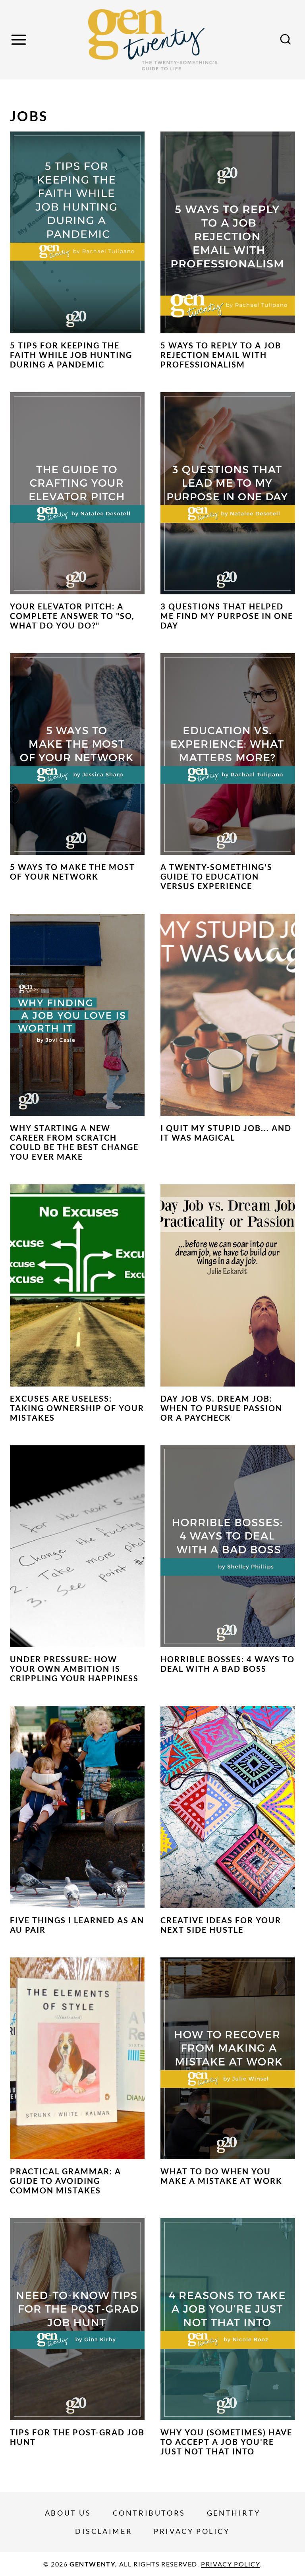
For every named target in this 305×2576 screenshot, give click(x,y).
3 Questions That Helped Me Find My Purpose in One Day (227, 616)
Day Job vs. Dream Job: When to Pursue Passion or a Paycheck (221, 1408)
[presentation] (77, 233)
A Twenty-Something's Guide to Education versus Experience (216, 876)
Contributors (149, 2513)
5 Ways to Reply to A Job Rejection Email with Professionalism (221, 355)
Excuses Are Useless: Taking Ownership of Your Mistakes (77, 1408)
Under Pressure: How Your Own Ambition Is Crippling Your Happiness (74, 1669)
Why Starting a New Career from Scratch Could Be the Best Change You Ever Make (74, 1142)
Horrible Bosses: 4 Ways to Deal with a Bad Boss (228, 1664)
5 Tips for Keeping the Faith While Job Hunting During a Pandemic (71, 355)
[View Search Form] (286, 40)
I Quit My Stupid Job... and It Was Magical (226, 1133)
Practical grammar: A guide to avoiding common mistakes (66, 2181)
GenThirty (234, 2513)
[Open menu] (20, 40)
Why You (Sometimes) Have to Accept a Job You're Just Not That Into (226, 2442)
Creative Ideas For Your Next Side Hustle (221, 1925)
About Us (68, 2513)
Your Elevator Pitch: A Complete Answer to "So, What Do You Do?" (72, 616)
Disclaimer (104, 2531)
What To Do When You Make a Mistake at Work (221, 2176)
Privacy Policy (192, 2531)
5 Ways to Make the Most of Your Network (72, 872)
